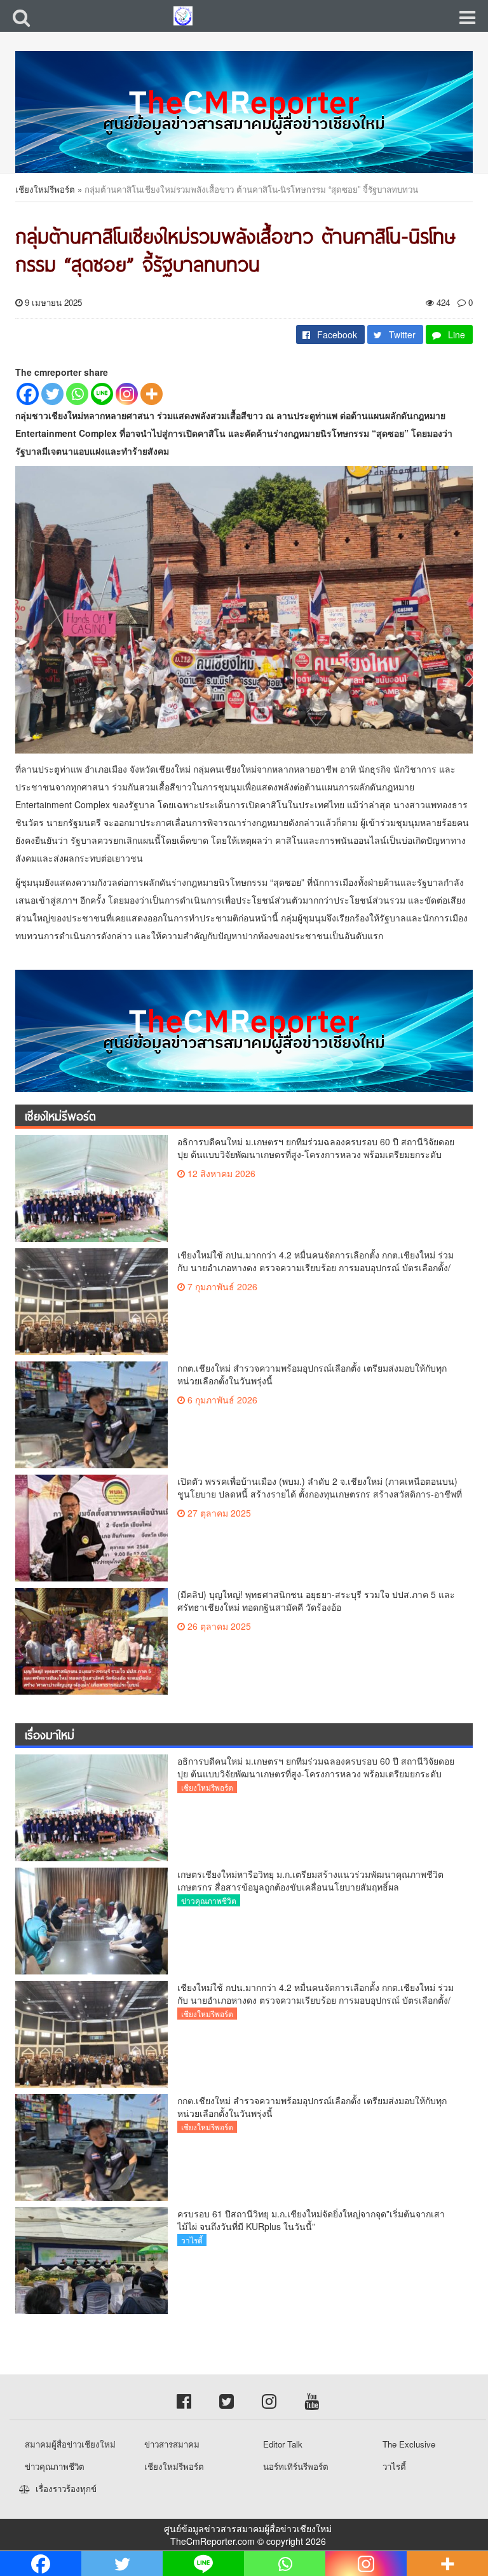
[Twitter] (52, 394)
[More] (152, 394)
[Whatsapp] (77, 394)
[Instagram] (127, 394)
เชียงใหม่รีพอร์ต (45, 189)
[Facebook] (28, 394)
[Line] (102, 394)
